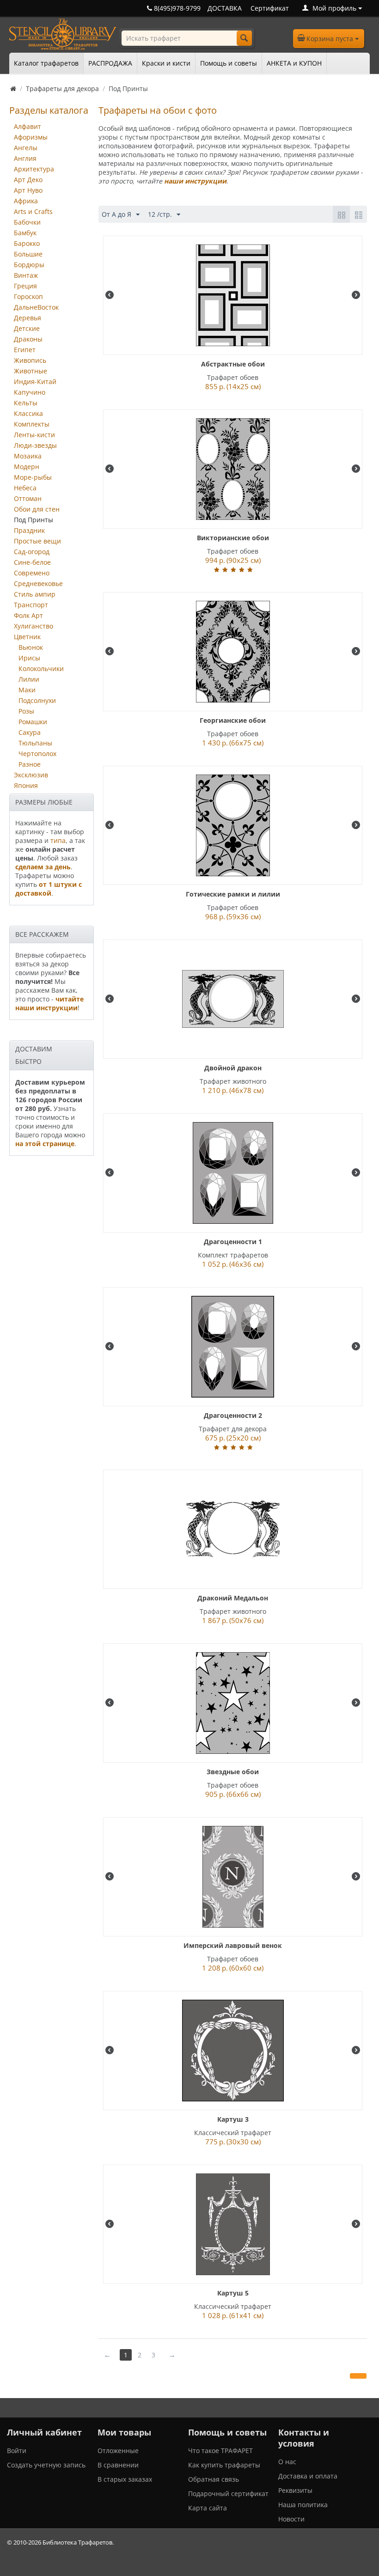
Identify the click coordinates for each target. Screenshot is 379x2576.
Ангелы (26, 148)
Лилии (29, 679)
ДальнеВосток (36, 307)
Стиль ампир (35, 594)
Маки (27, 690)
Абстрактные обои (233, 364)
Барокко (27, 243)
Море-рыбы (33, 477)
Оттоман (28, 498)
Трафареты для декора (62, 89)
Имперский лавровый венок (233, 1945)
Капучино (30, 392)
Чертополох (37, 754)
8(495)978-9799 (176, 8)
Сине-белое (32, 562)
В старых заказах (125, 2479)
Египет (25, 350)
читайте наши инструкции (49, 1003)
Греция (25, 286)
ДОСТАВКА (225, 8)
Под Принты (34, 520)
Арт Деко (28, 180)
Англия (25, 158)
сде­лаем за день (43, 867)
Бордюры (29, 265)
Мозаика (28, 456)
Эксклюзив (31, 775)
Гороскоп (28, 296)
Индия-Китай (35, 382)
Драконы (28, 339)
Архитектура (34, 169)
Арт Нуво (28, 190)
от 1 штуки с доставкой (49, 889)
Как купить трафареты (224, 2465)
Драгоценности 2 (233, 1415)
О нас (287, 2462)
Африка (26, 201)
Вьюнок (31, 647)
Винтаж (26, 275)
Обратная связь (214, 2479)
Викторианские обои (233, 538)
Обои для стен (37, 509)
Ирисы (29, 658)
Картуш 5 (233, 2293)
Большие (28, 254)
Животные (31, 371)
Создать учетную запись (46, 2465)
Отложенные (118, 2451)
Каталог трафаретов (46, 63)
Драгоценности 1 (233, 1242)
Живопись (30, 360)
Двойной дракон (233, 1068)
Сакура (30, 732)
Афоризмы (31, 137)
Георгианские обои (233, 720)
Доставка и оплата (308, 2476)
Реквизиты (295, 2490)
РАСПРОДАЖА (110, 63)
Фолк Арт (28, 615)
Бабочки (27, 222)
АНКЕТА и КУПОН (294, 63)
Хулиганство (34, 626)
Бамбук (25, 233)
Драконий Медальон (233, 1598)
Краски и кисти (166, 63)
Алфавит (28, 126)
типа (58, 840)
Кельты (26, 403)
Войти (17, 2451)
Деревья (28, 318)
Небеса (25, 488)
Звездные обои (233, 1772)
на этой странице (45, 1144)
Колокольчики (41, 668)
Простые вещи (37, 541)
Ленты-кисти (34, 435)
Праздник (29, 530)
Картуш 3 (233, 2119)
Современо (32, 573)
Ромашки (33, 722)
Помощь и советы (229, 63)
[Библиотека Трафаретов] (63, 34)
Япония (26, 785)
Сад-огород (32, 552)
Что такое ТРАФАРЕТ (220, 2451)
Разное (30, 764)
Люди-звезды (35, 445)
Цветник (27, 637)
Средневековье (38, 583)
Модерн (27, 467)
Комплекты (32, 424)
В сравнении (118, 2465)
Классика (28, 413)
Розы (26, 711)
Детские (27, 328)
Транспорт (31, 605)
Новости (291, 2519)
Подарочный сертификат (228, 2494)
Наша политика (303, 2505)
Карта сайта (208, 2508)
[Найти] (244, 38)
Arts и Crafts (33, 211)
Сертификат (270, 8)
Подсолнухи (37, 700)
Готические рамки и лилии (233, 894)
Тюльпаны (35, 743)
